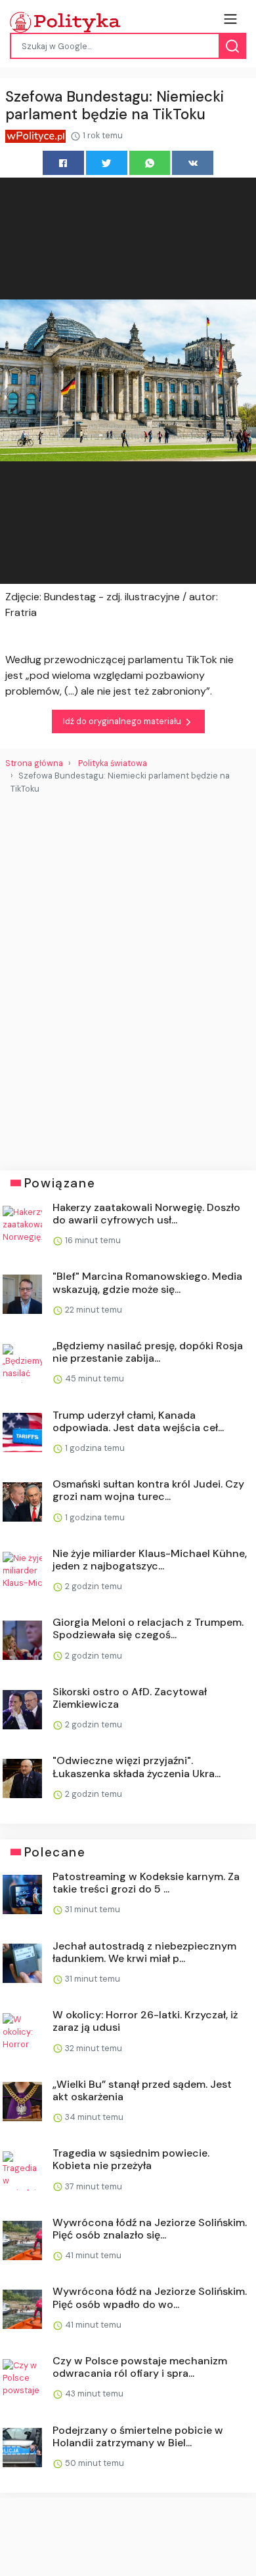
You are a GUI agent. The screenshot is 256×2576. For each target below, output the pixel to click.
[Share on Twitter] (107, 163)
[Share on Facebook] (63, 163)
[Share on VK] (193, 163)
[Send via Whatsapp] (150, 163)
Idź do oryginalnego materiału (123, 721)
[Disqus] (128, 977)
